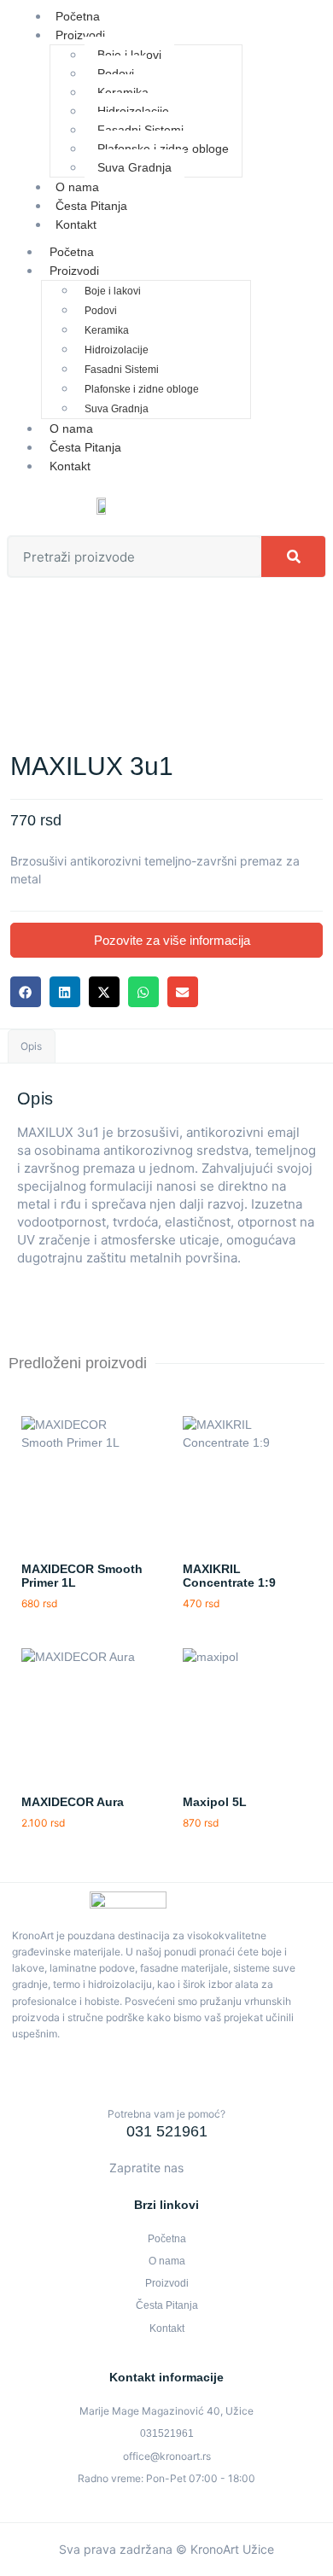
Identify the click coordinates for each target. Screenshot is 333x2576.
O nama (71, 428)
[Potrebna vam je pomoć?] (167, 2086)
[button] (26, 992)
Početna (72, 252)
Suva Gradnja (134, 167)
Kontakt (76, 224)
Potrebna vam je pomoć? (166, 2114)
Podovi (116, 73)
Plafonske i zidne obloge (163, 149)
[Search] (293, 557)
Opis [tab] (31, 1046)
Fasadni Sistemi (140, 130)
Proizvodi (80, 35)
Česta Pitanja (85, 447)
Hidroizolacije (133, 111)
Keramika (123, 92)
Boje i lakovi (129, 55)
